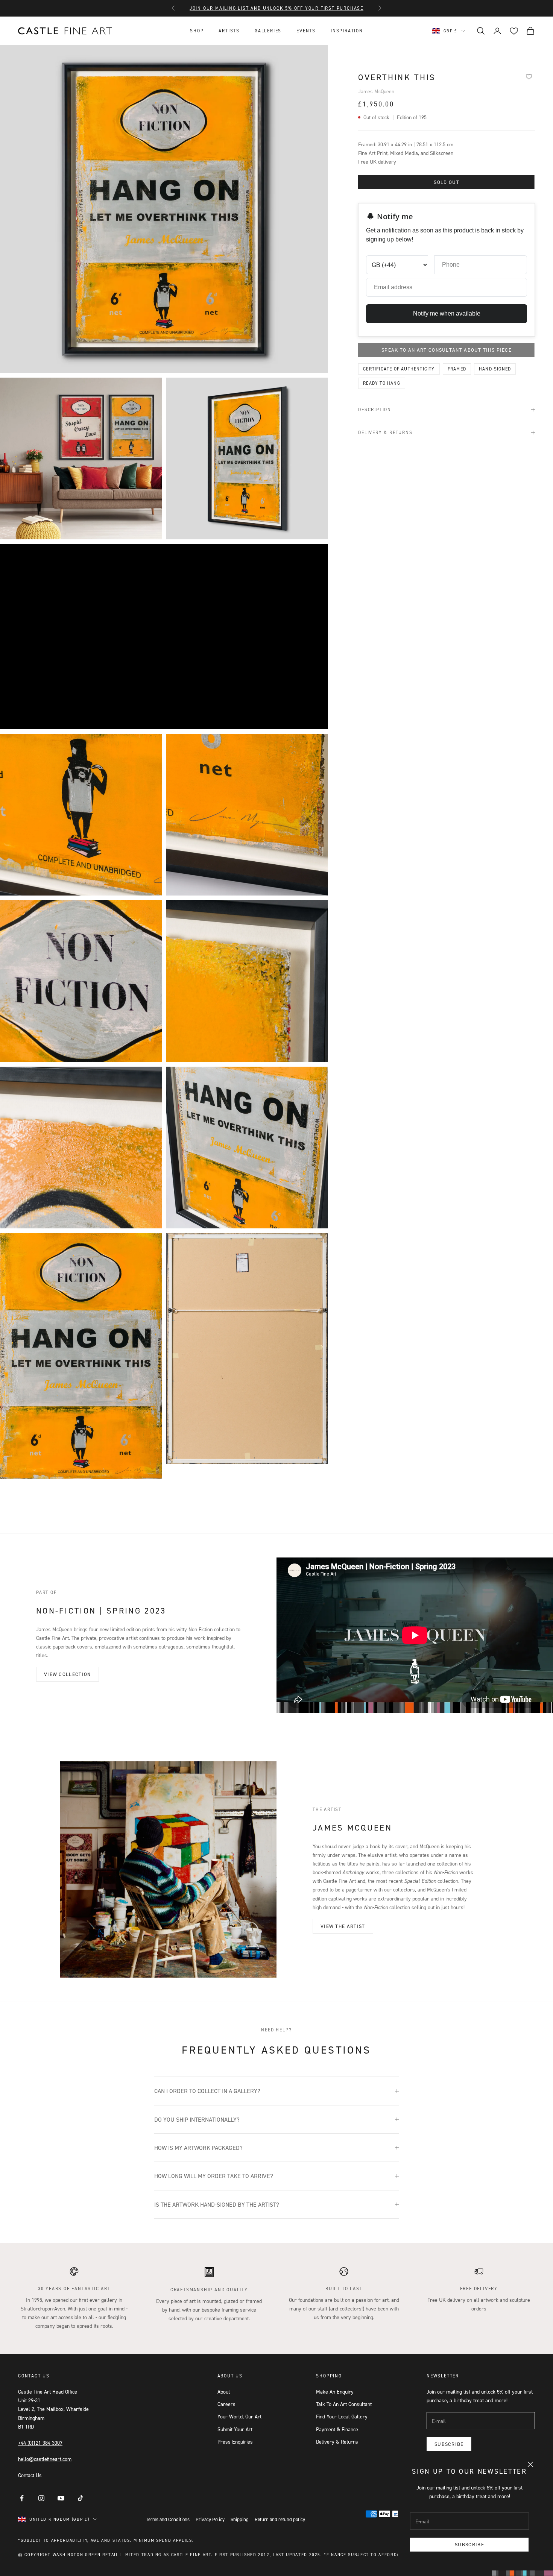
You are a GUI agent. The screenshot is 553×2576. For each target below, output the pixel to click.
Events (306, 31)
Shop (197, 31)
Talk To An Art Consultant (344, 2404)
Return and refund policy (280, 2519)
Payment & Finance (337, 2429)
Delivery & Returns (337, 2442)
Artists (229, 31)
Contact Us (30, 2475)
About (224, 2392)
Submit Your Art (235, 2429)
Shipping (240, 2519)
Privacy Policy (210, 2519)
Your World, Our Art (239, 2416)
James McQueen (376, 91)
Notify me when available (447, 313)
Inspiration (347, 31)
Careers (226, 2404)
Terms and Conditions (168, 2519)
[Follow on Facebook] (22, 2498)
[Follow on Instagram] (41, 2498)
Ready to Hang (382, 383)
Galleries (268, 31)
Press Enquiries (235, 2442)
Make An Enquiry (335, 2392)
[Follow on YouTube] (61, 2498)
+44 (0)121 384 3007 (40, 2443)
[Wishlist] (529, 76)
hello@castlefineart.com (45, 2459)
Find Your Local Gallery (342, 2416)
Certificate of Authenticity (399, 369)
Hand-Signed (495, 369)
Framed (457, 369)
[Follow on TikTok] (81, 2498)
